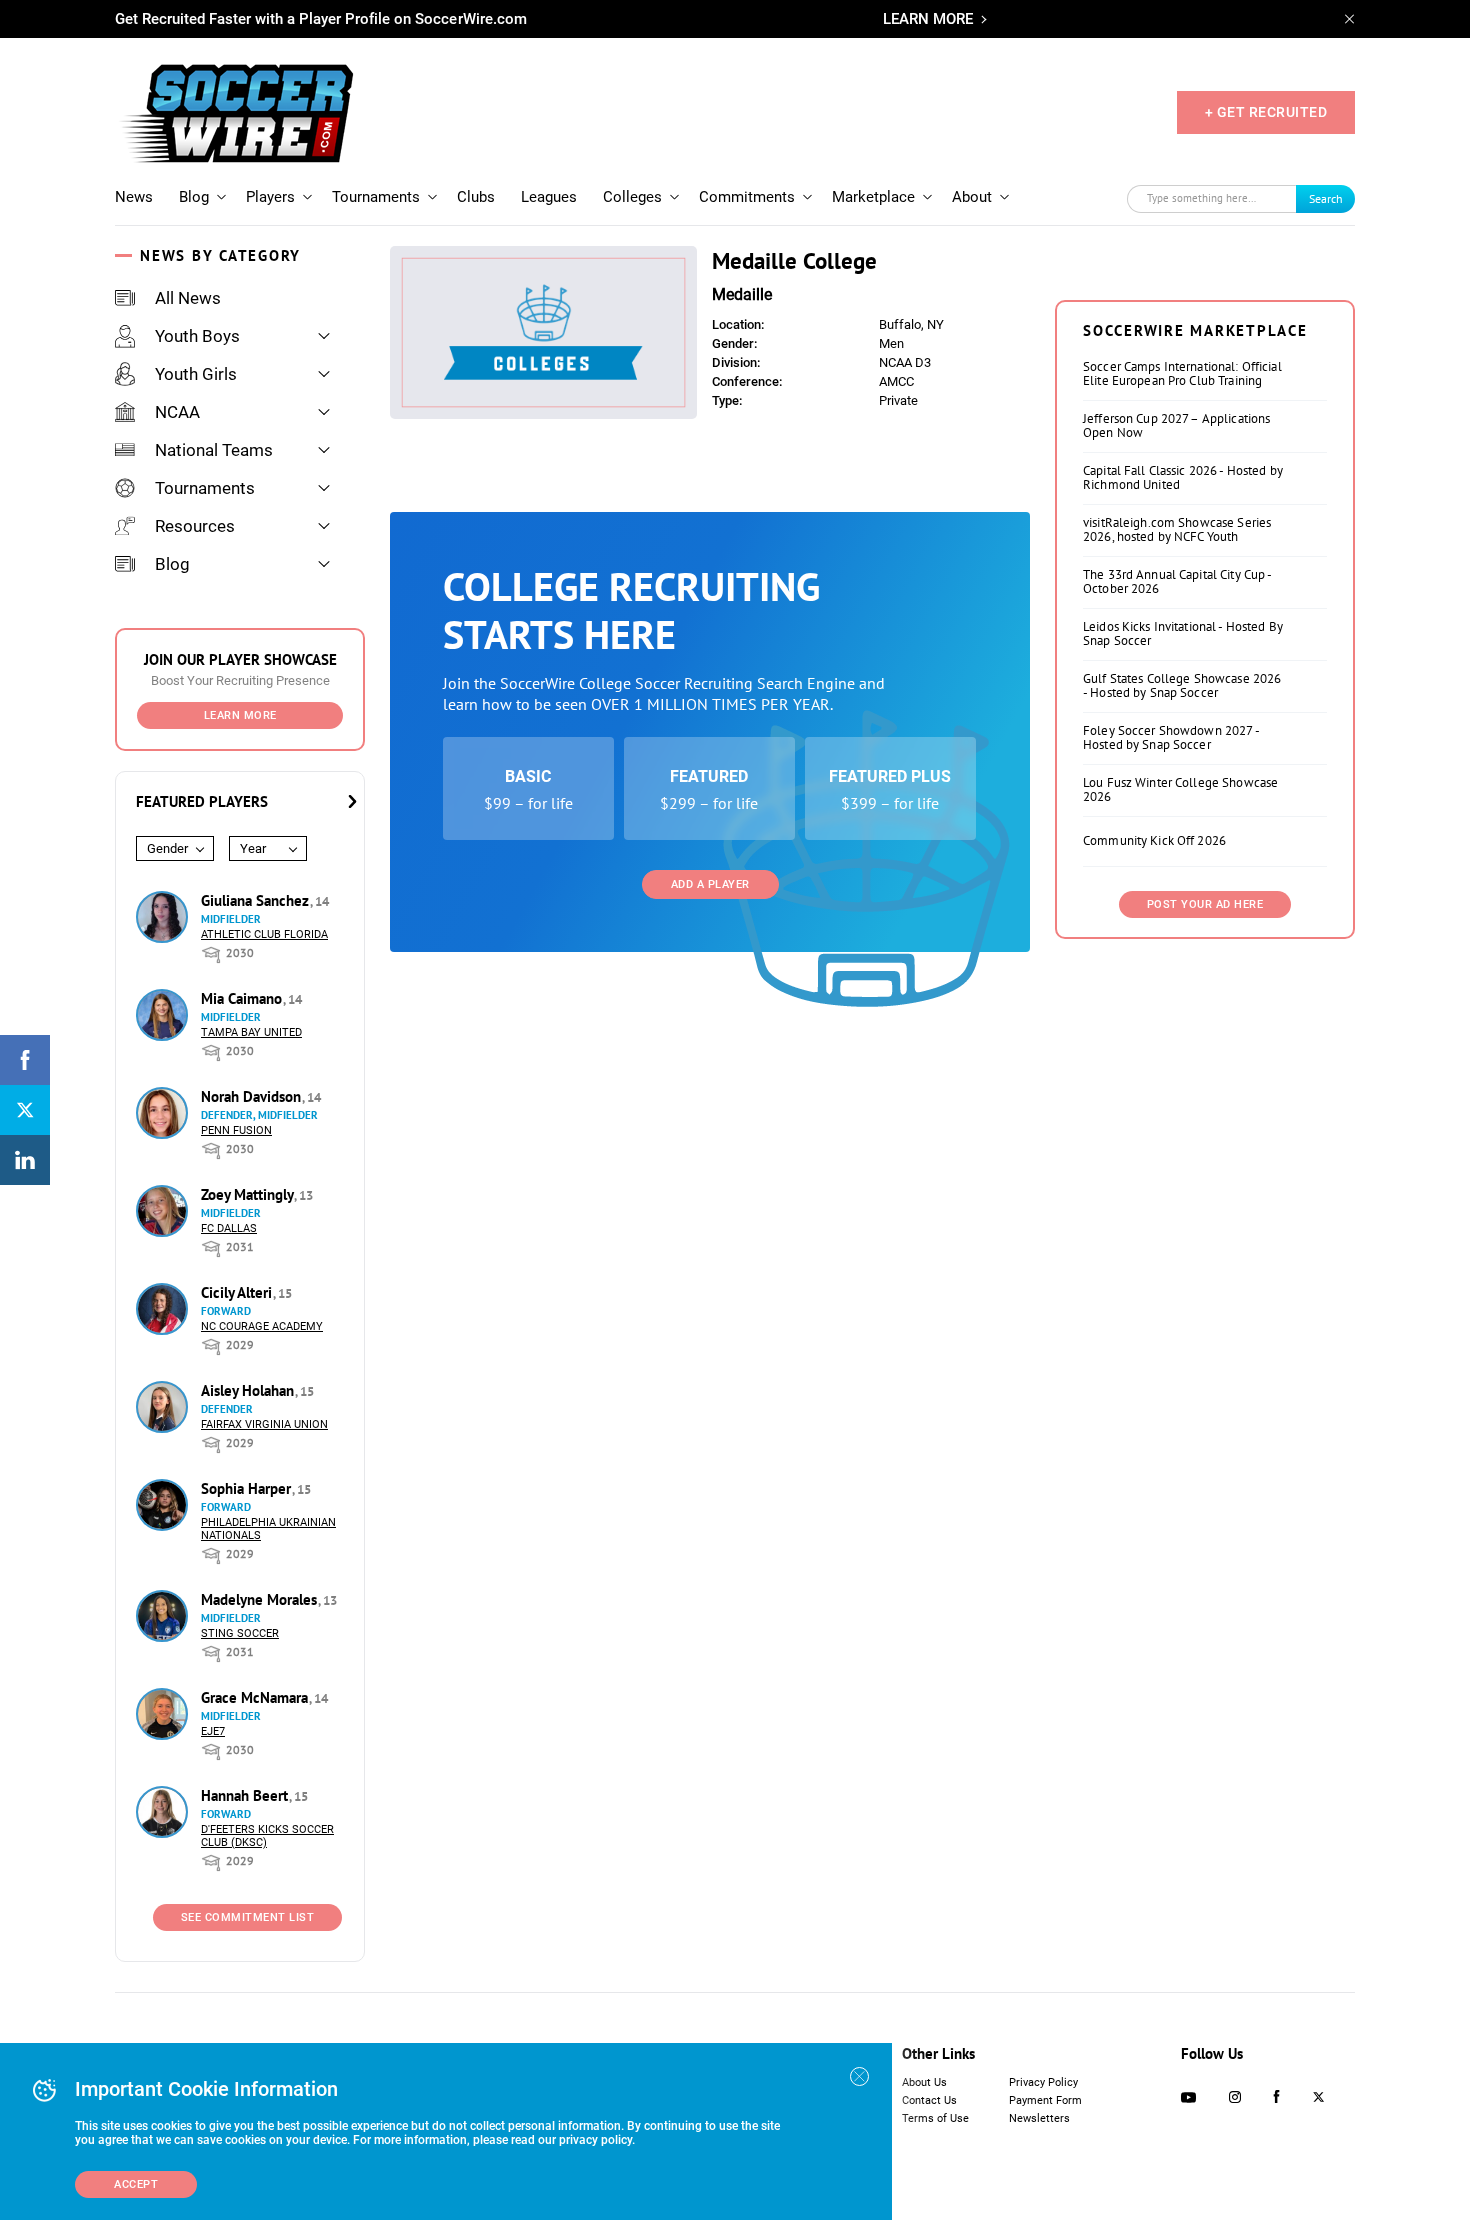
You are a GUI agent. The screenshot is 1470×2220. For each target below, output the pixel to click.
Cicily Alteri (238, 1292)
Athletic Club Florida (264, 934)
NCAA (177, 412)
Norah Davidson (253, 1096)
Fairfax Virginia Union (264, 1424)
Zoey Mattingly (249, 1194)
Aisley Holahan (249, 1390)
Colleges (632, 197)
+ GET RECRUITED (1266, 112)
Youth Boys (197, 336)
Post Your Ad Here (1205, 904)
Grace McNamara (256, 1697)
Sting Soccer (240, 1633)
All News (188, 298)
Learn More (240, 715)
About (972, 197)
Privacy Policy (1043, 2082)
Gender (167, 848)
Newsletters (1039, 2118)
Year (253, 848)
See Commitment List (248, 1917)
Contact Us (929, 2100)
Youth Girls (196, 374)
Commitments (747, 197)
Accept (136, 2184)
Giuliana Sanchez (257, 900)
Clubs (476, 197)
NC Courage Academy (262, 1326)
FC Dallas (229, 1228)
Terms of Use (935, 2118)
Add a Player (710, 884)
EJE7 (213, 1731)
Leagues (549, 197)
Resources (195, 526)
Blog (194, 197)
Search (1326, 198)
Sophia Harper (248, 1488)
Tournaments (376, 197)
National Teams (214, 450)
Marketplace (873, 197)
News (134, 197)
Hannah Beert (246, 1795)
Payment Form (1045, 2100)
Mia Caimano (243, 998)
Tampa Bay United (251, 1032)
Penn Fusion (236, 1130)
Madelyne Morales (261, 1599)
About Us (924, 2082)
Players (270, 197)
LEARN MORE (928, 19)
